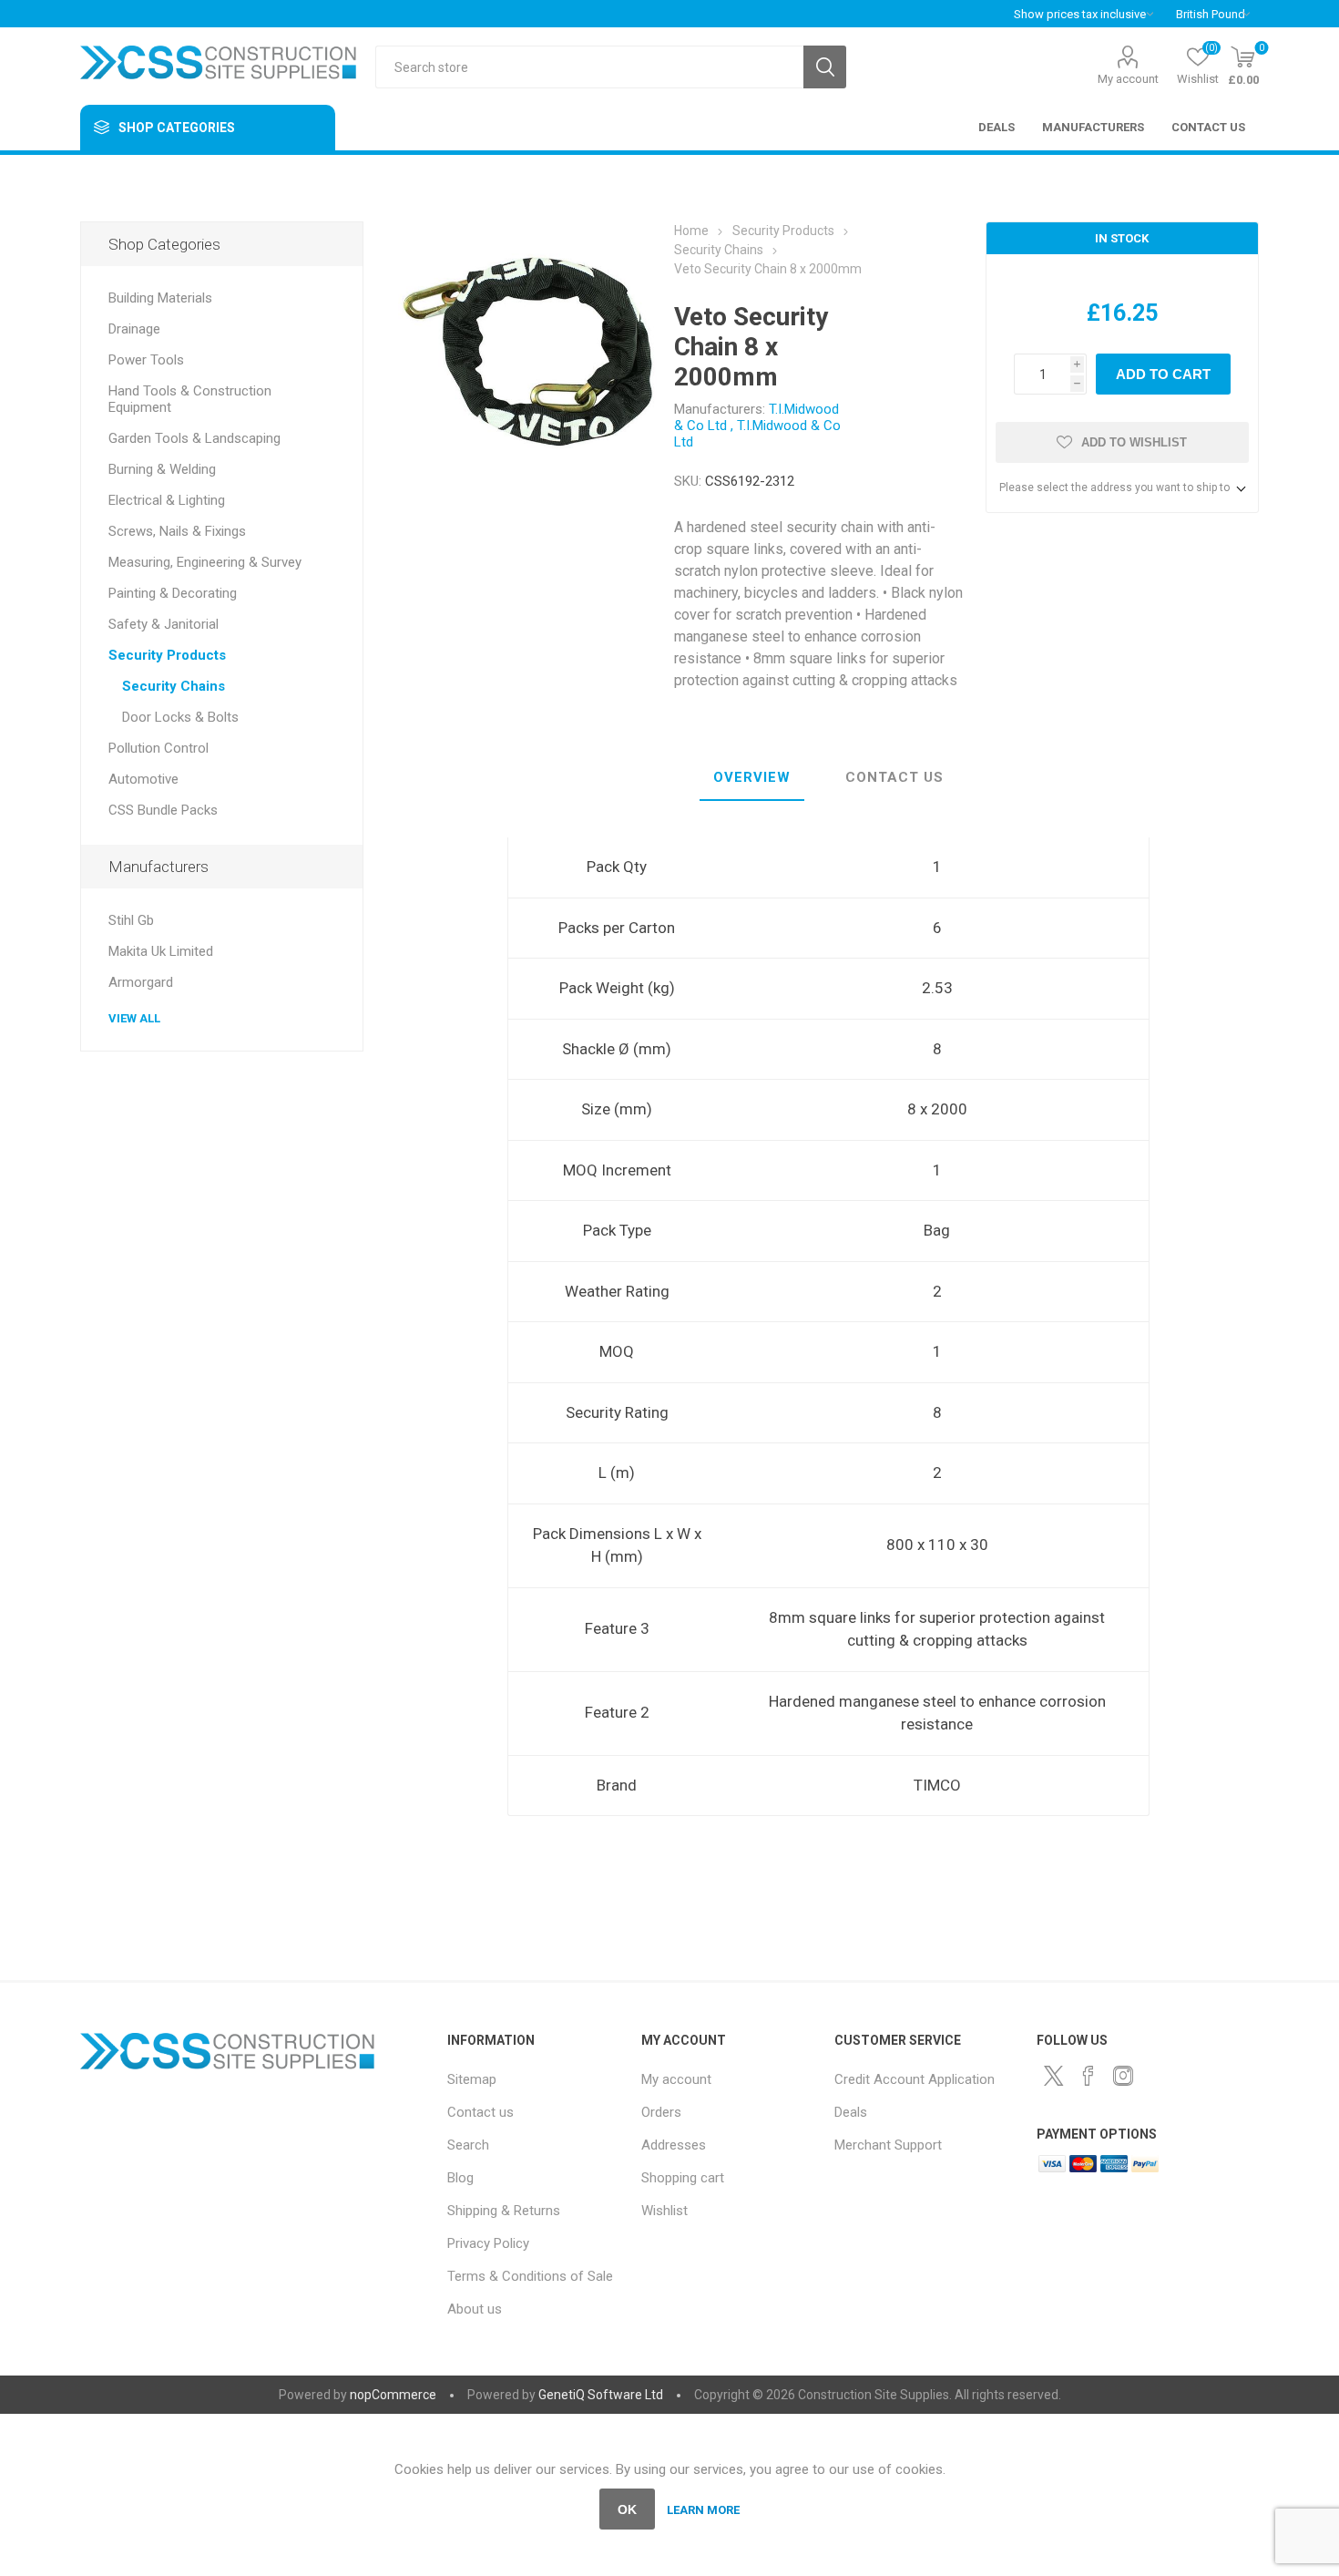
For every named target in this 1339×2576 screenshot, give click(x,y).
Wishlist (664, 2211)
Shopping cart (683, 2178)
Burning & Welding (162, 469)
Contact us (480, 2112)
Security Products (167, 655)
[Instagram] (1123, 2076)
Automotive (143, 779)
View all (134, 1018)
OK (627, 2509)
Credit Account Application (915, 2079)
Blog (460, 2178)
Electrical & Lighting (167, 500)
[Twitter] (1054, 2076)
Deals (851, 2112)
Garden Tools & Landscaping (194, 438)
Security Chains (174, 686)
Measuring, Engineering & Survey (205, 562)
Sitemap (472, 2079)
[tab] (752, 778)
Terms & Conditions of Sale (530, 2276)
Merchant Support (888, 2145)
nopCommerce (393, 2395)
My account (1128, 79)
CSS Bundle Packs (163, 810)
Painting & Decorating (173, 593)
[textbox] (589, 67)
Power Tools (146, 360)
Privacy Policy (488, 2243)
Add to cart (1163, 374)
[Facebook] (1089, 2076)
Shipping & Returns (504, 2211)
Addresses (674, 2145)
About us (475, 2309)
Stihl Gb (131, 920)
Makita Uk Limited (161, 951)
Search (825, 67)
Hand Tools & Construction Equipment (190, 399)
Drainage (134, 329)
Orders (661, 2112)
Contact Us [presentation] (894, 777)
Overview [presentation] (752, 777)
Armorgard (141, 982)
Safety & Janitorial (164, 624)
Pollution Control (158, 748)
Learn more (703, 2510)
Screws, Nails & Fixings (177, 531)
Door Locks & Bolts (180, 717)
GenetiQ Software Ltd (601, 2395)
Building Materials (160, 298)
